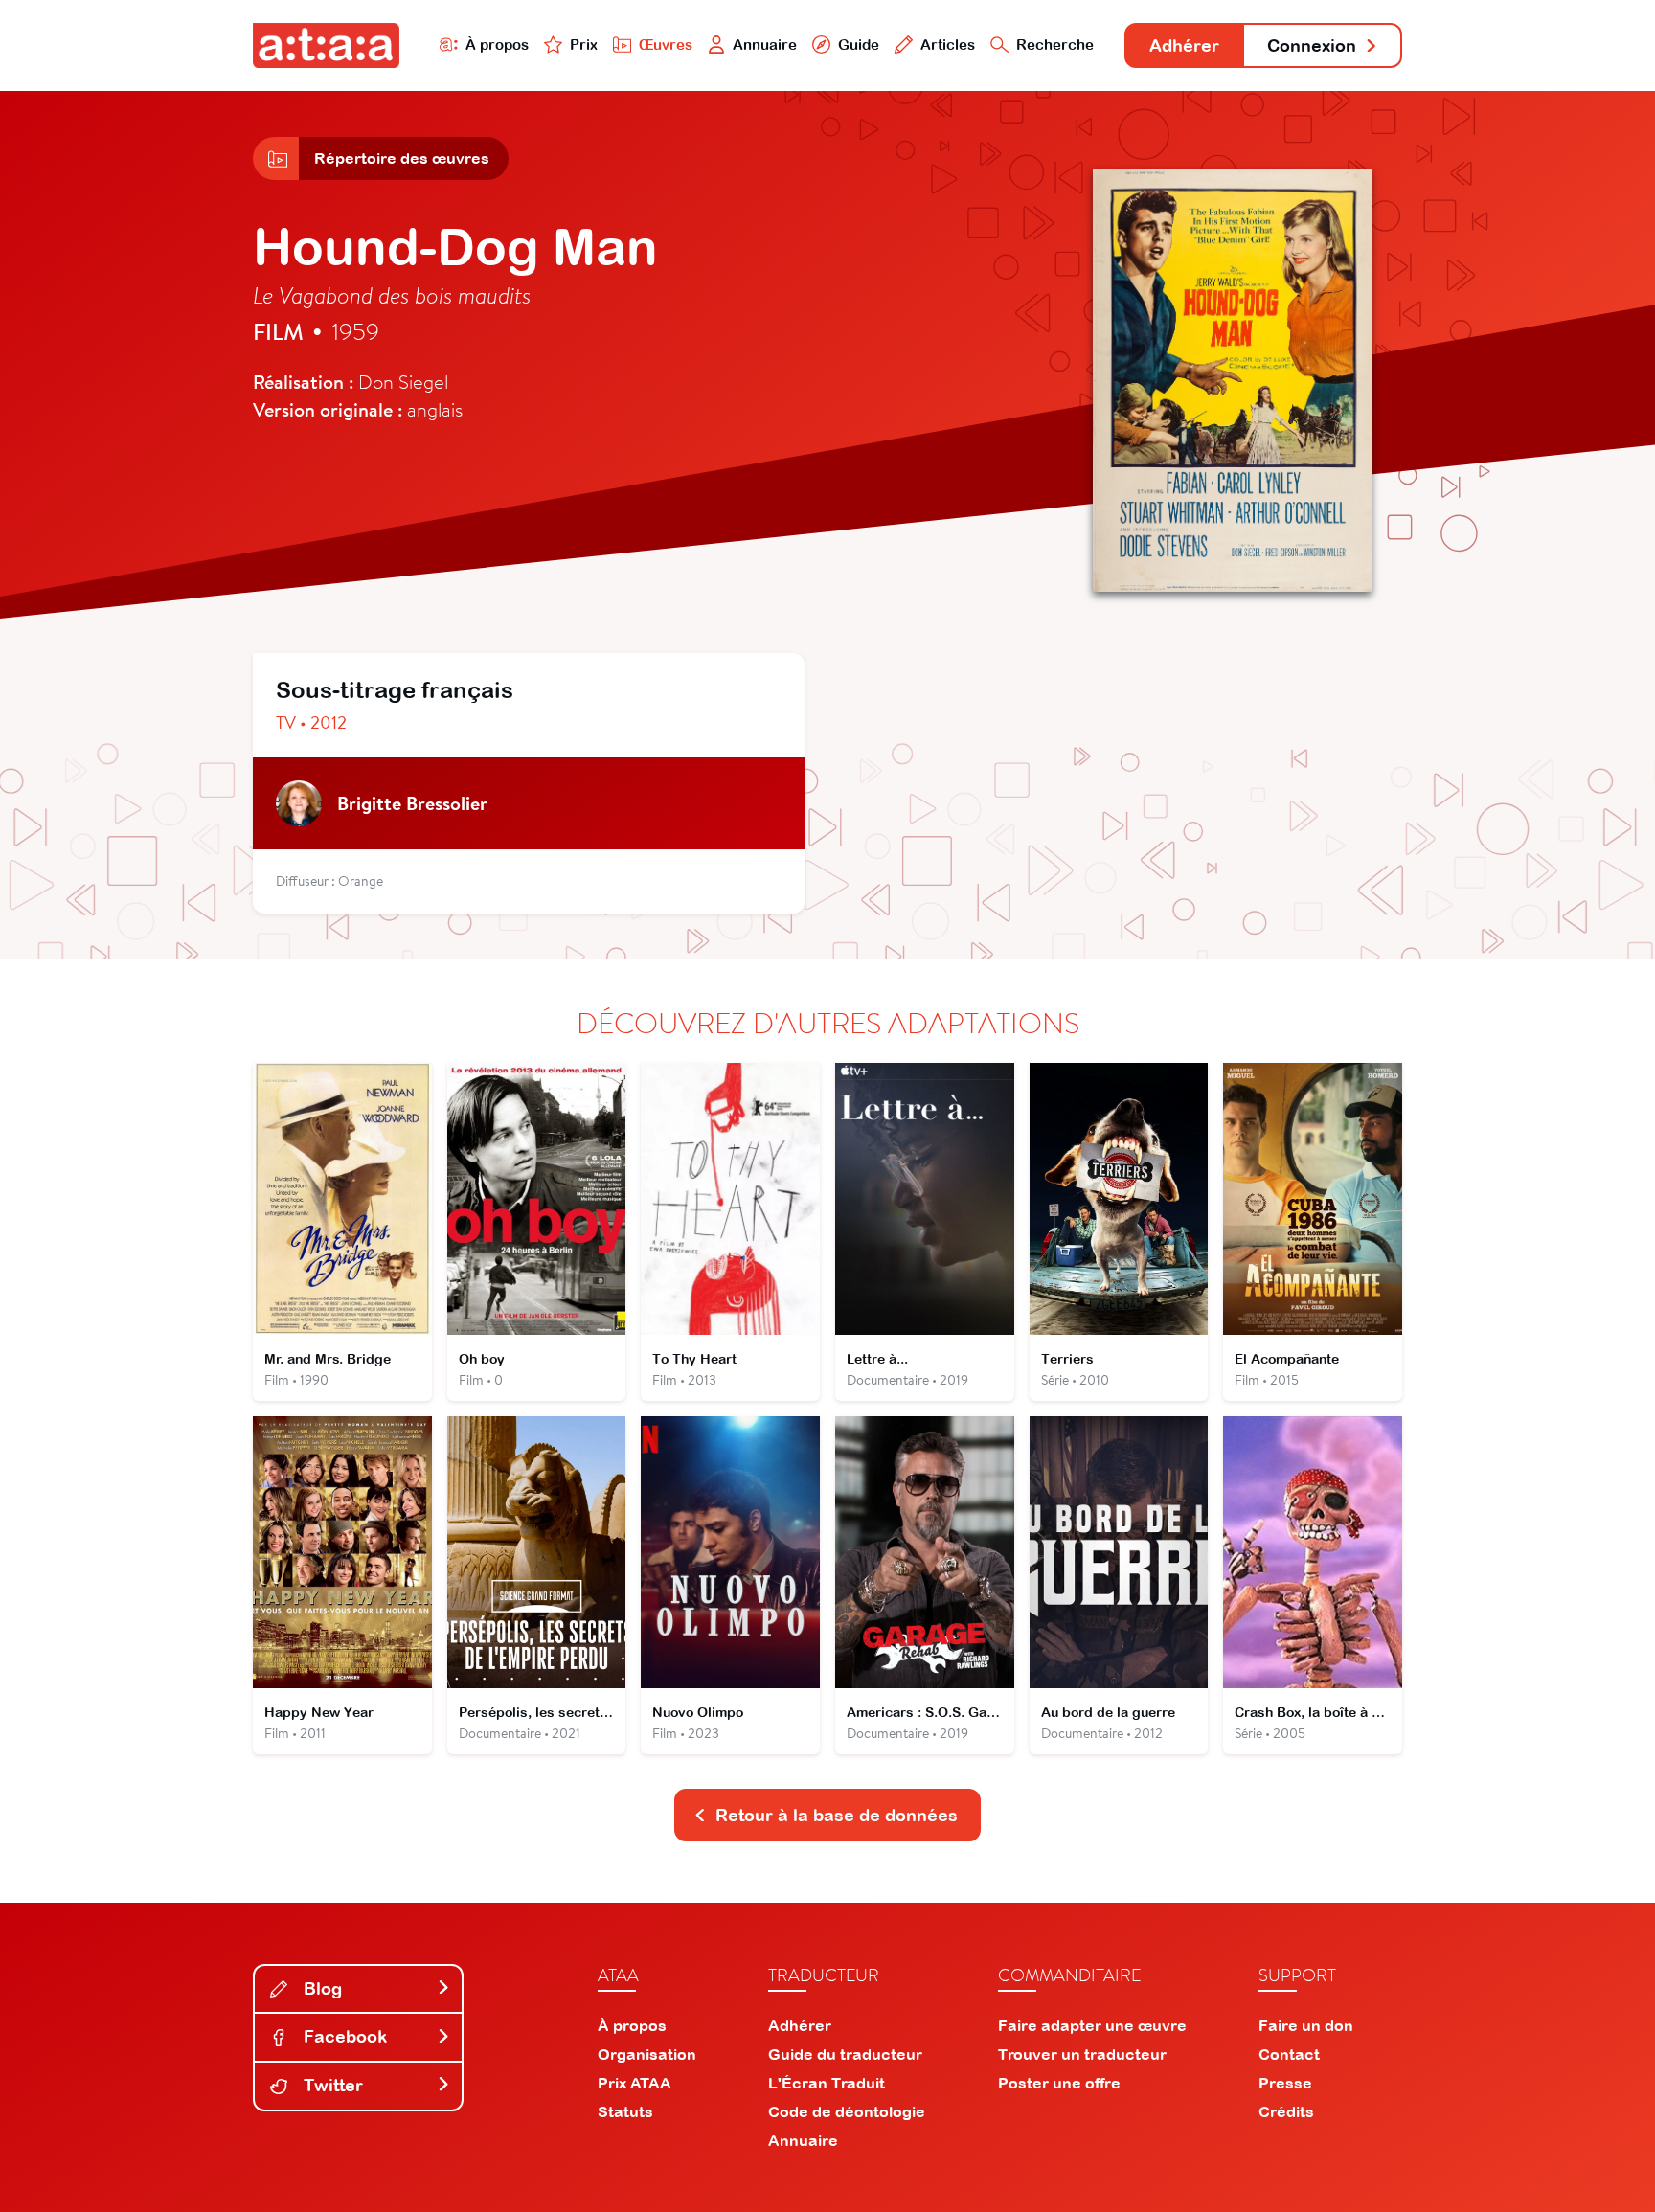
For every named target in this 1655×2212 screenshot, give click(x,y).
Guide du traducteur (845, 2054)
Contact (1289, 2054)
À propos (497, 45)
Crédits (1286, 2111)
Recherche (1055, 45)
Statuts (625, 2111)
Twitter (331, 2085)
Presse (1285, 2083)
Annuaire (765, 45)
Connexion (1312, 45)
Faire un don (1306, 2025)
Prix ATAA (635, 2083)
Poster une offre (1059, 2083)
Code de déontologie (847, 2111)
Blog (320, 1988)
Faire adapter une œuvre (1092, 2025)
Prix (584, 45)
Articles (948, 45)
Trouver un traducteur (1082, 2054)
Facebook (343, 2036)
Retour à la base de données (837, 1815)
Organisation (647, 2054)
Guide (859, 45)
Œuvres (666, 45)
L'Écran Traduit (827, 2083)
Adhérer (1184, 45)
